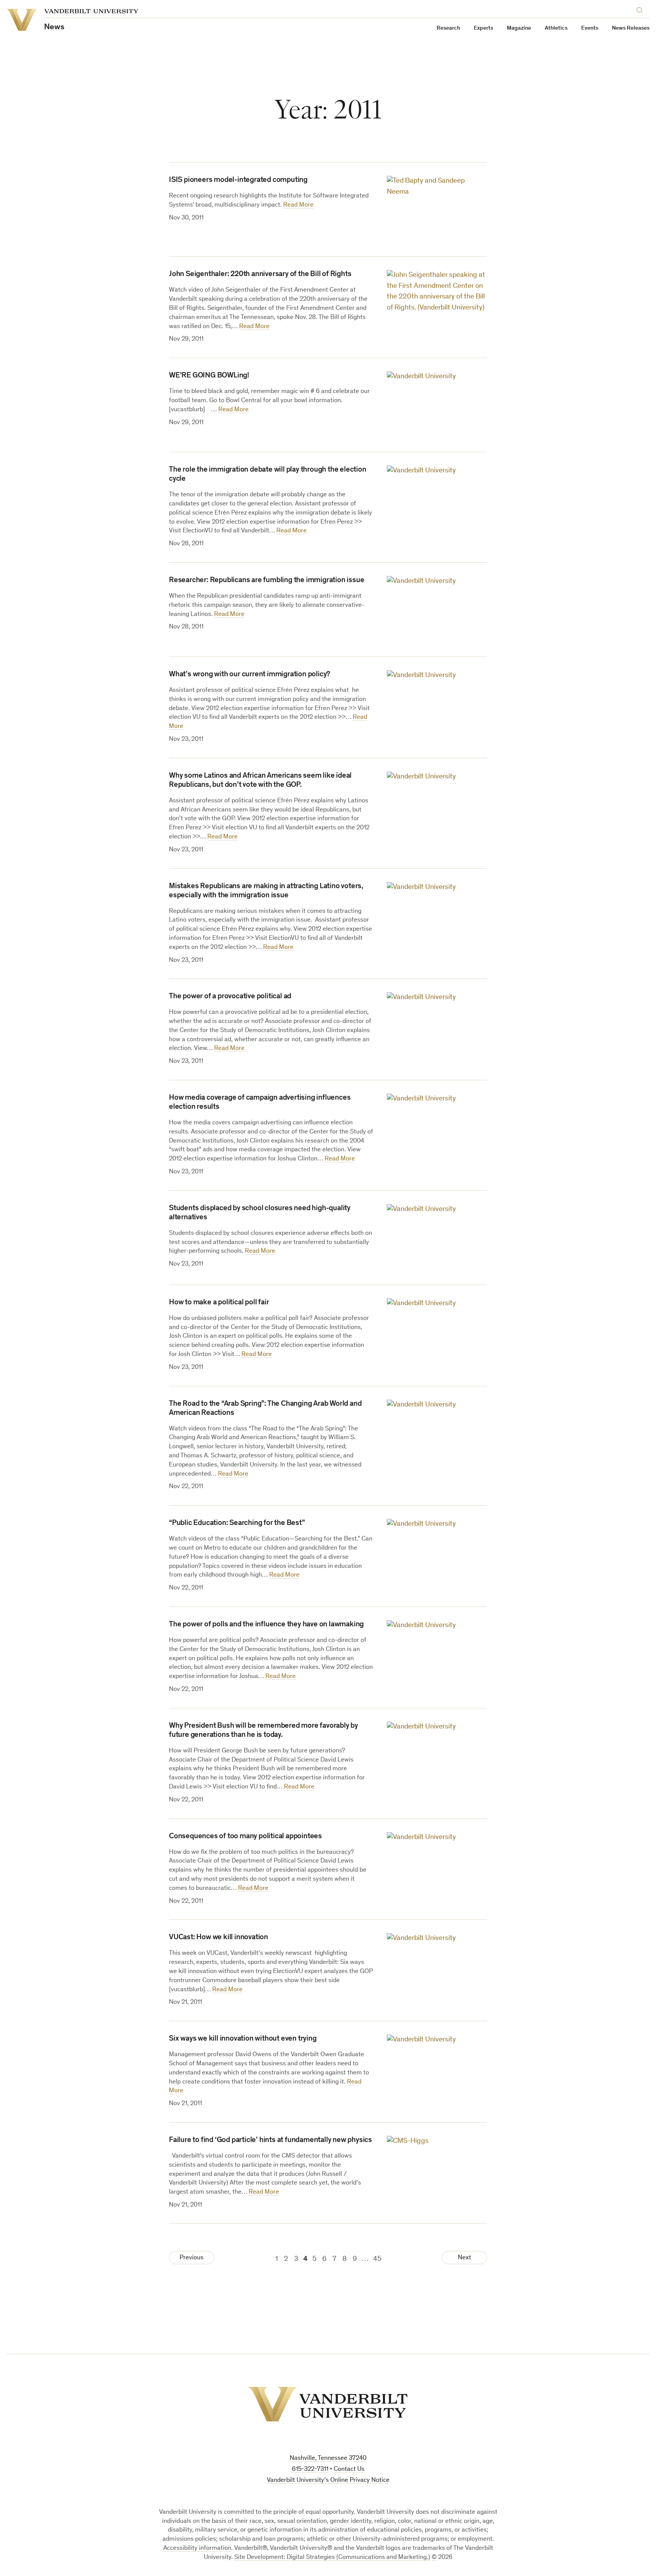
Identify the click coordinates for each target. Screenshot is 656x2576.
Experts (483, 28)
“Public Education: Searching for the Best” (237, 1523)
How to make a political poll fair (219, 1303)
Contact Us (349, 2469)
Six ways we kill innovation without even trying (243, 2039)
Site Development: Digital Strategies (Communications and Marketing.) (332, 2558)
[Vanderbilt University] (328, 2404)
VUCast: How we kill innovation (218, 1938)
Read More (298, 205)
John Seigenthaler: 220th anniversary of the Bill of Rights (260, 275)
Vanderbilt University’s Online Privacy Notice (328, 2481)
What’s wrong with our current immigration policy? (250, 675)
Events (590, 28)
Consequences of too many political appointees (245, 1837)
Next (464, 2258)
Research (448, 28)
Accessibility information (197, 2548)
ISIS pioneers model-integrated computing (238, 180)
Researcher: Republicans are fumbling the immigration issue (266, 581)
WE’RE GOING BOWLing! (209, 376)
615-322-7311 (310, 2469)
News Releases (631, 28)
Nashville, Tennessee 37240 (328, 2458)
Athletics (556, 28)
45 (377, 2259)
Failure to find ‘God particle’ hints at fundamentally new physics (270, 2140)
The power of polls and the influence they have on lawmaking (266, 1625)
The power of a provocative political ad (230, 997)
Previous (192, 2258)
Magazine (519, 28)
